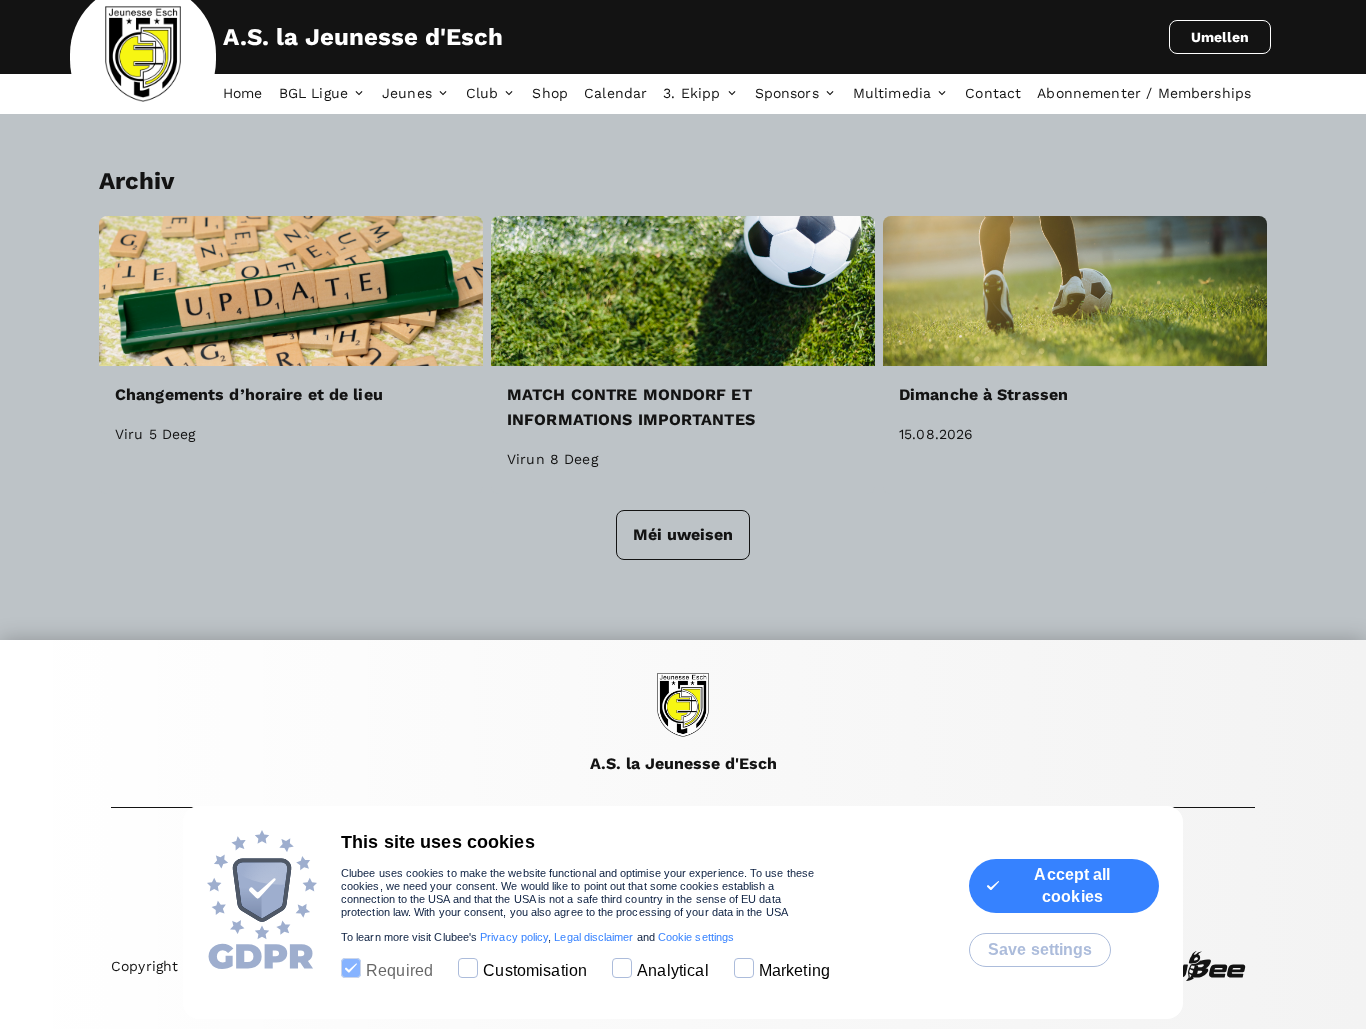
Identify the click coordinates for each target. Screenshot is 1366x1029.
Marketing (794, 970)
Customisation (535, 970)
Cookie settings (696, 937)
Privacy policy (514, 937)
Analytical (673, 970)
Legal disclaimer (593, 937)
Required (399, 970)
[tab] (251, 94)
